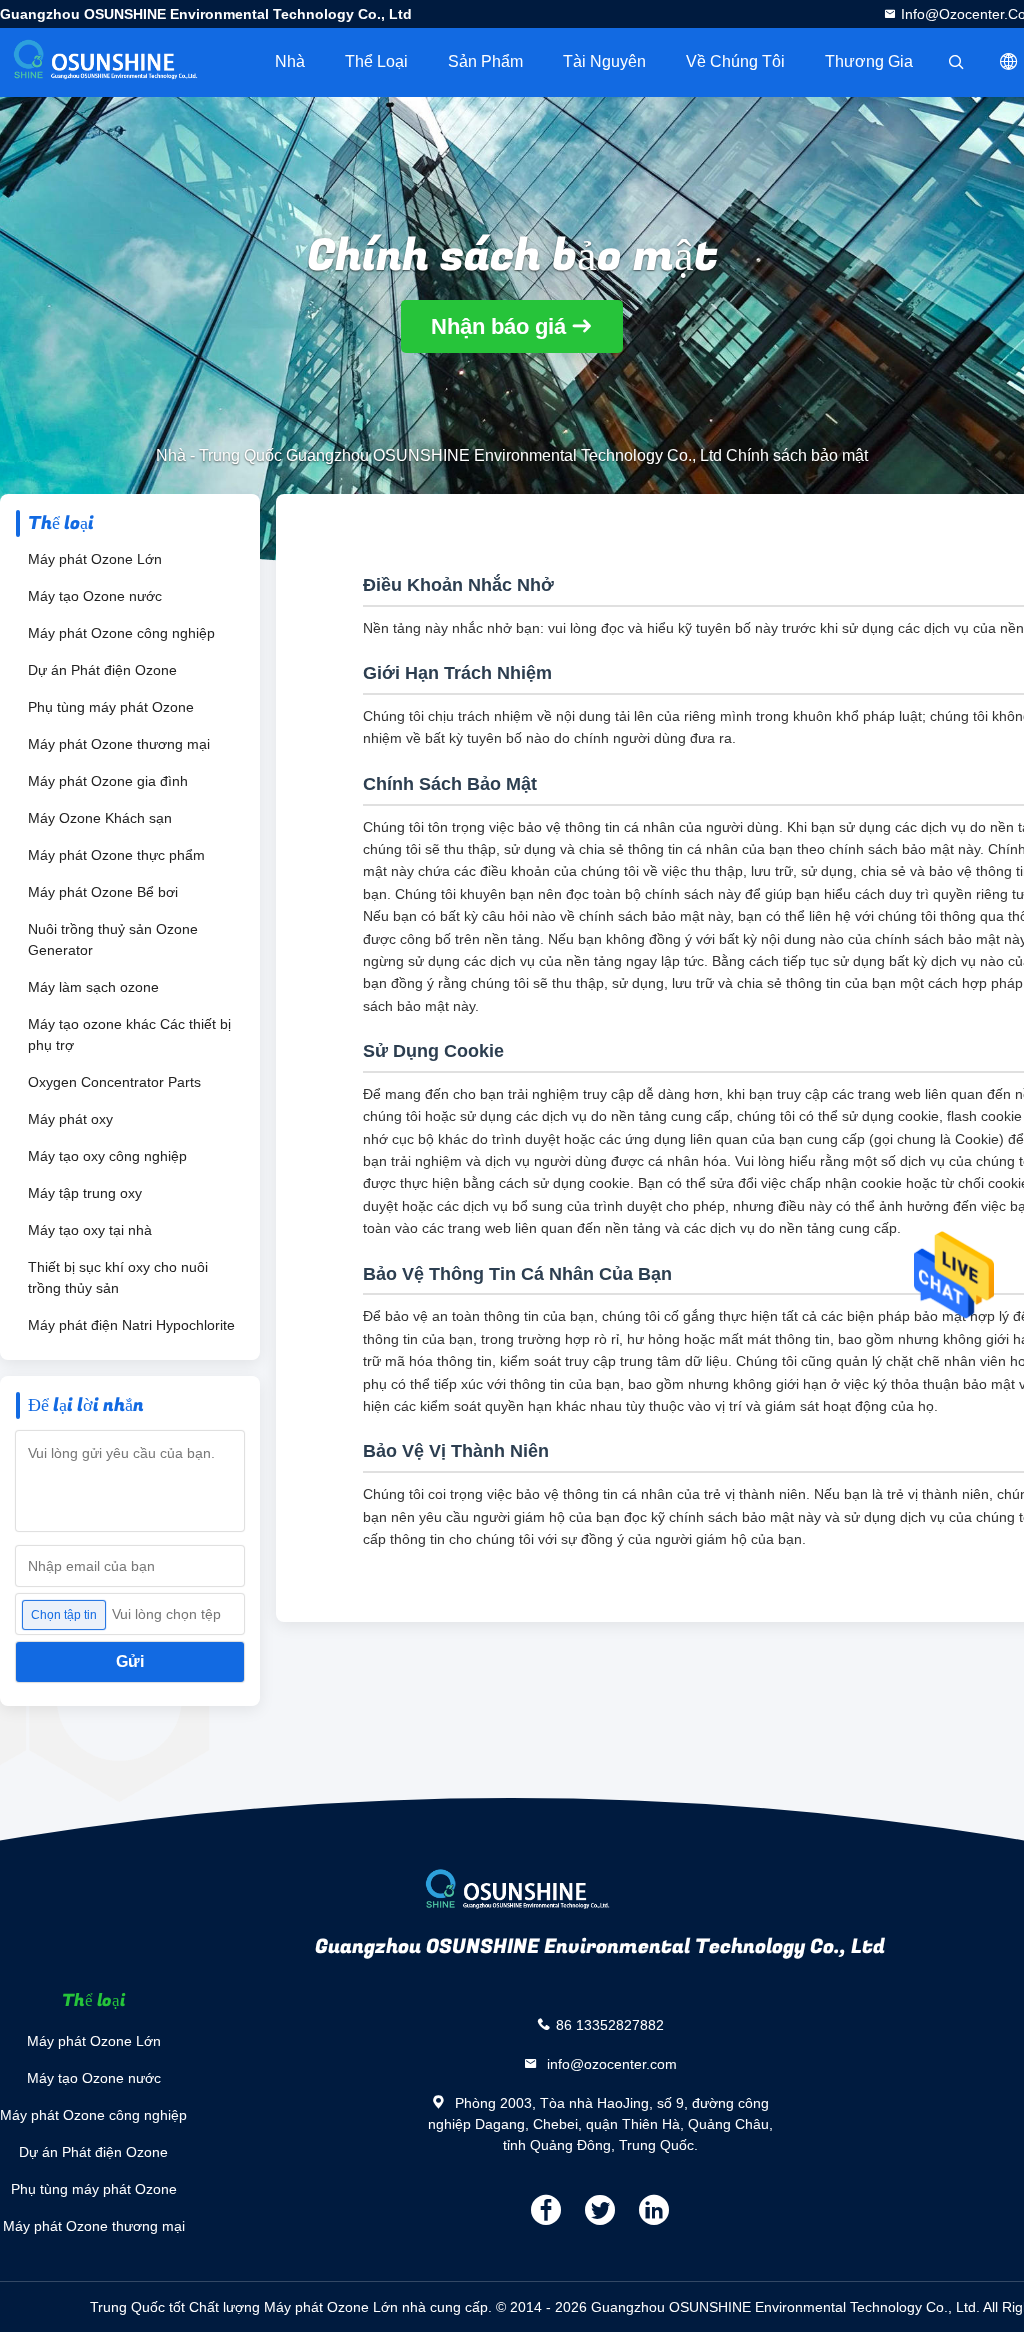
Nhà (290, 61)
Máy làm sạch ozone (93, 987)
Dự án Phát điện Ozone (102, 670)
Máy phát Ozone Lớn (95, 559)
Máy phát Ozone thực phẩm (116, 855)
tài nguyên (604, 61)
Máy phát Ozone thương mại (119, 744)
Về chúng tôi (735, 61)
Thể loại (376, 61)
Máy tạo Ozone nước (95, 596)
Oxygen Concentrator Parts (114, 1082)
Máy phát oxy (70, 1119)
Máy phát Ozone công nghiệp (121, 633)
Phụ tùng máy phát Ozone (111, 707)
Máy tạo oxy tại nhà (90, 1230)
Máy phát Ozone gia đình (108, 781)
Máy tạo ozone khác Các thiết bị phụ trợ (129, 1034)
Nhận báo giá (498, 326)
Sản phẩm (485, 61)
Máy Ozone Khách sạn (100, 818)
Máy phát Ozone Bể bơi (103, 892)
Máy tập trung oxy (85, 1193)
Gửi (130, 1661)
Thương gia (869, 61)
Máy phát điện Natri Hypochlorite (131, 1325)
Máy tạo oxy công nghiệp (107, 1156)
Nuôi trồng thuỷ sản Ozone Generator (113, 939)
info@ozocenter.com (610, 2064)
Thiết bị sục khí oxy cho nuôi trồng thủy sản (118, 1277)
